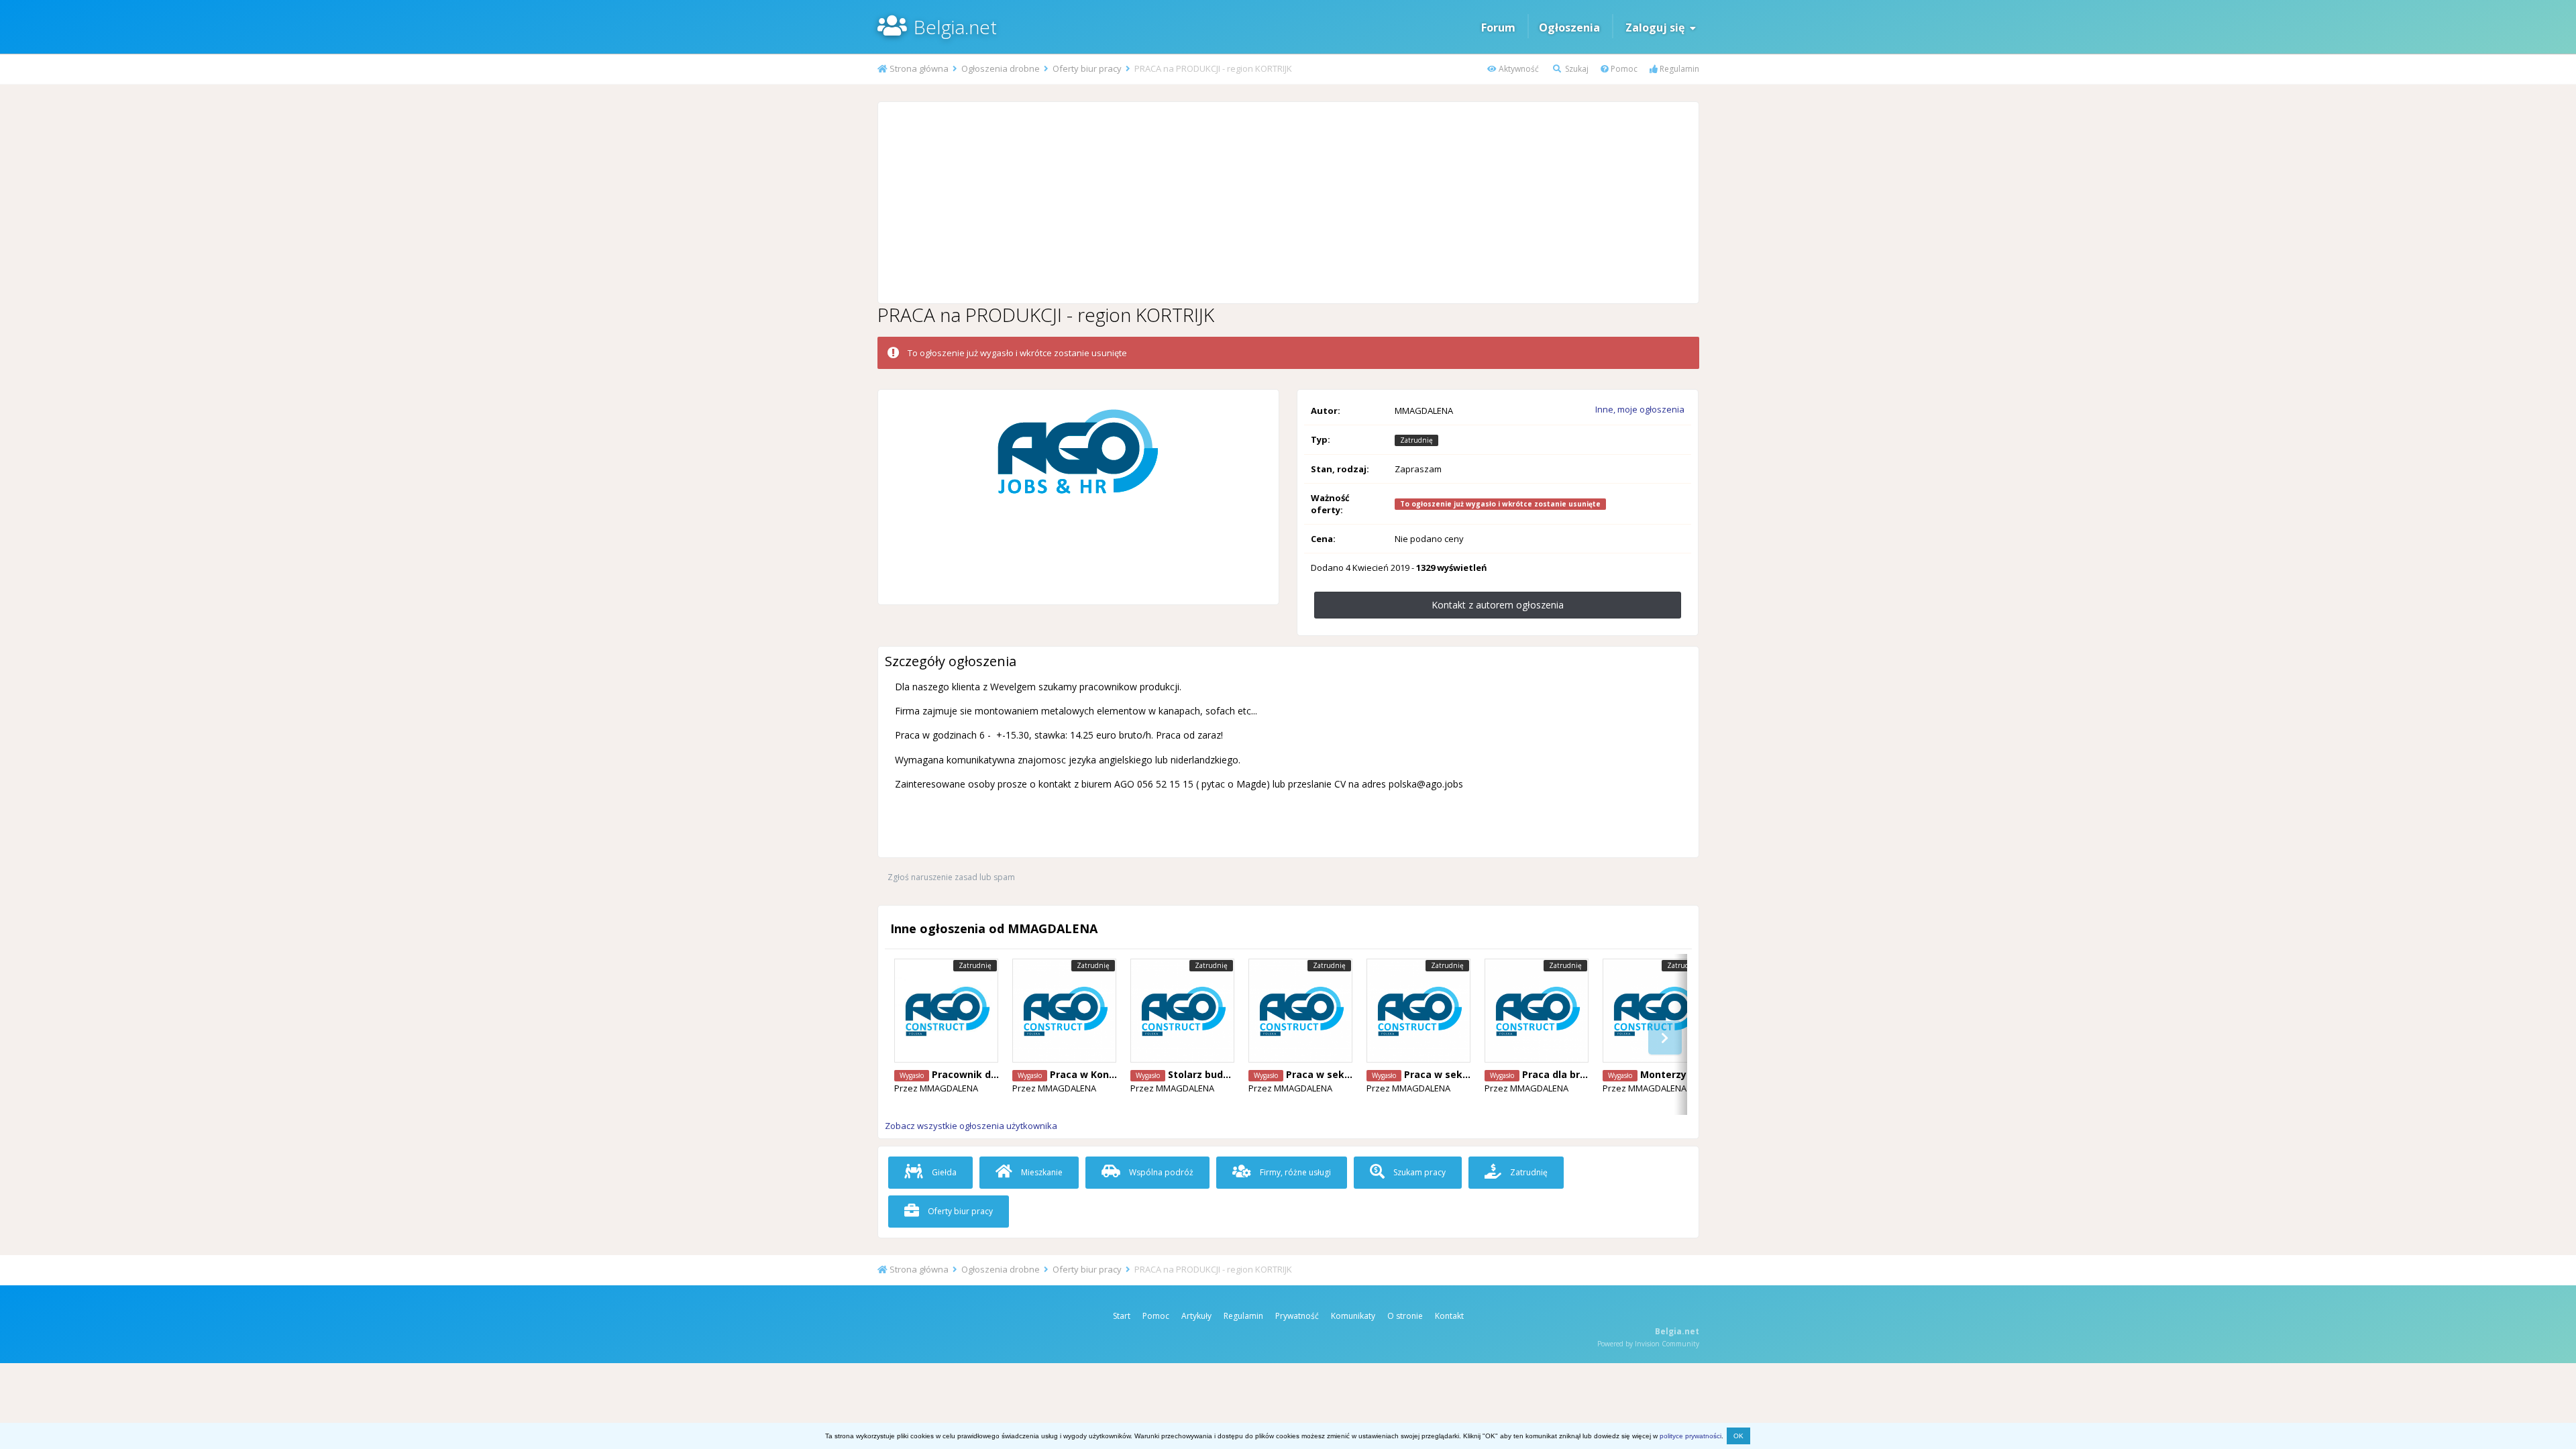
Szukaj (1576, 69)
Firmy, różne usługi (1294, 1172)
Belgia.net (955, 27)
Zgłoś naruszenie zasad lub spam (951, 877)
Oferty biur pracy (959, 1211)
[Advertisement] (1288, 203)
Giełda (943, 1172)
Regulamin (1678, 69)
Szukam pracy (1418, 1172)
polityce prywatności (1690, 1436)
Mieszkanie (1041, 1172)
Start (1122, 1316)
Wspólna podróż (1160, 1172)
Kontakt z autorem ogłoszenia (1498, 605)
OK (1738, 1436)
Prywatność (1297, 1316)
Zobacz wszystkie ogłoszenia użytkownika (971, 1126)
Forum (1498, 28)
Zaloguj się (1658, 28)
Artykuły (1196, 1316)
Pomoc (1623, 69)
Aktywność (1518, 69)
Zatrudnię (1528, 1172)
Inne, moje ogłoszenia (1640, 409)
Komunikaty (1353, 1316)
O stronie (1405, 1316)
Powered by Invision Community (1648, 1344)
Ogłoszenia (1569, 28)
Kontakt (1449, 1316)
